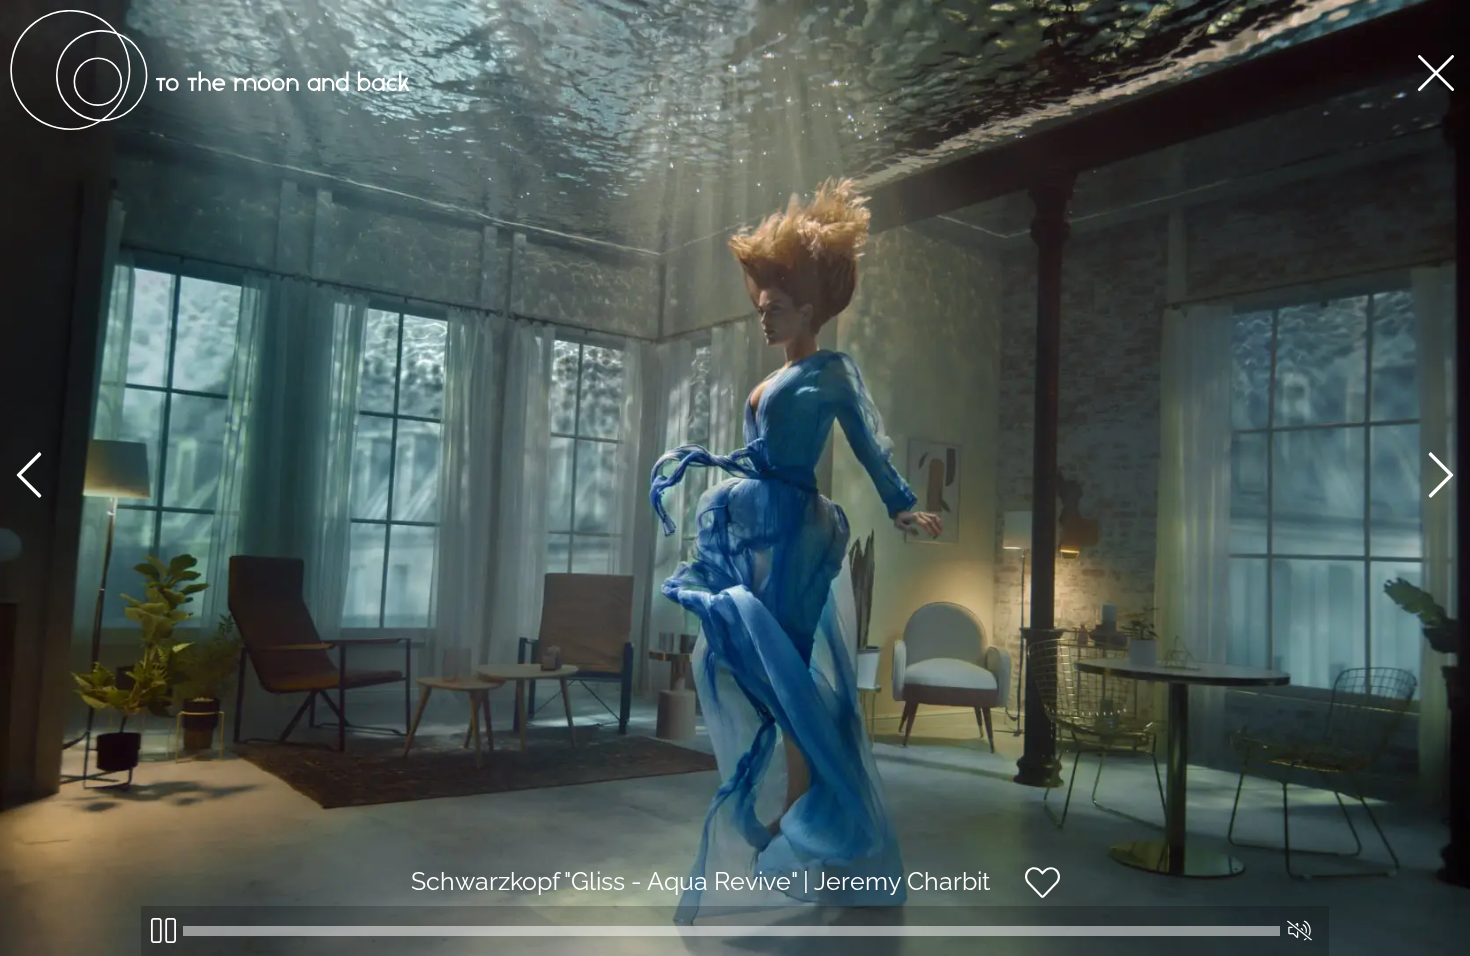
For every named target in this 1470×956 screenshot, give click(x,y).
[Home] (210, 125)
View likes (1120, 899)
